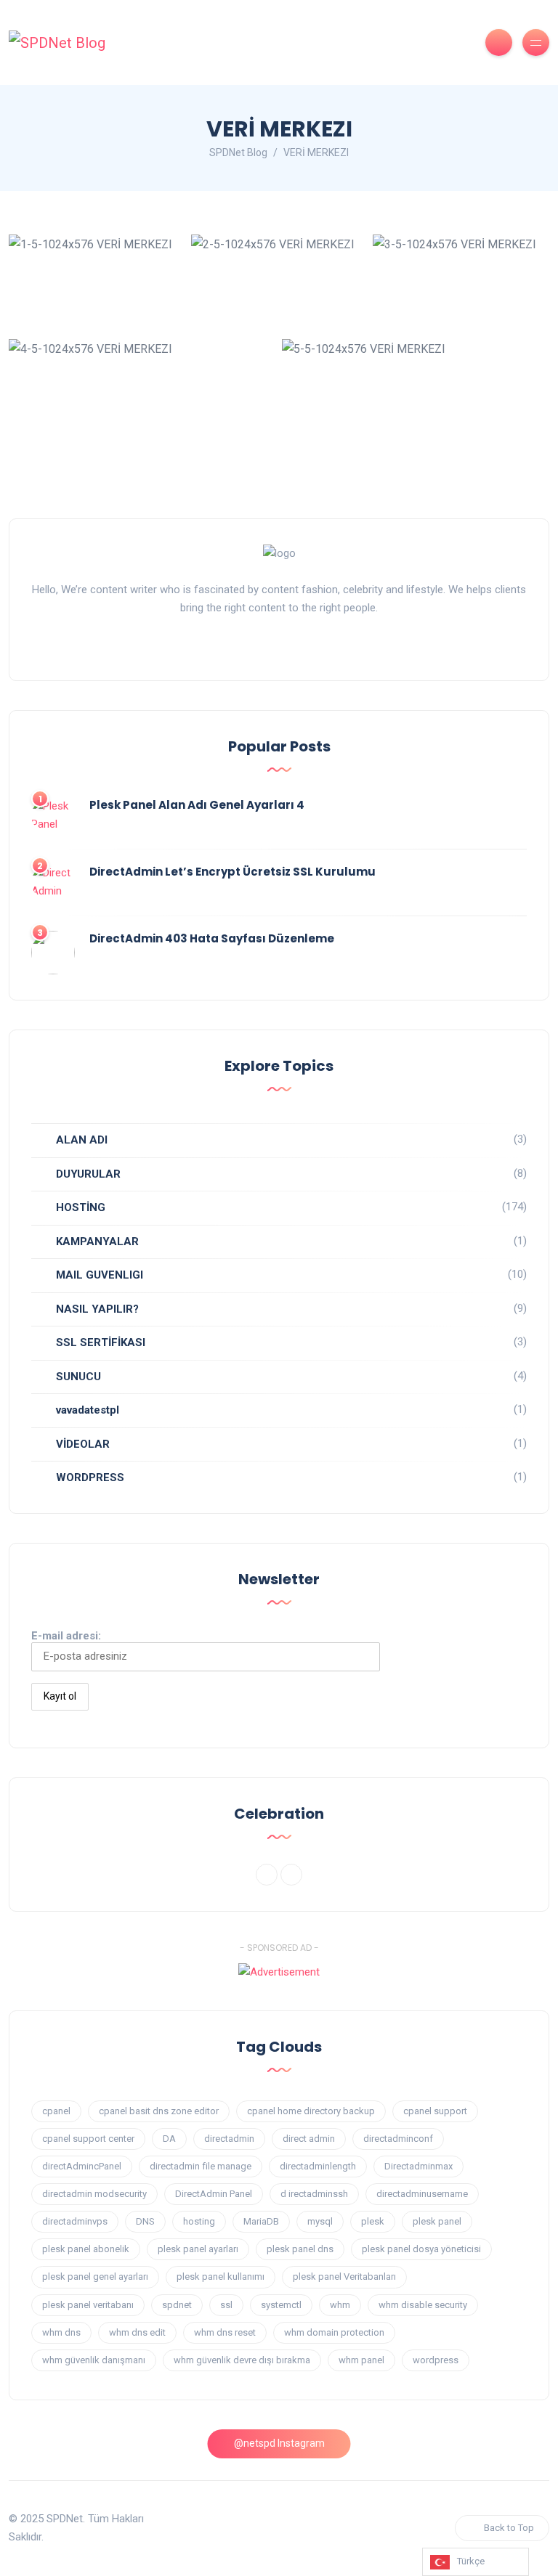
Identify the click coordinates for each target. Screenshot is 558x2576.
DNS (145, 2221)
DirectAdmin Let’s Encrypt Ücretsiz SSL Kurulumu (232, 872)
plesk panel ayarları (198, 2249)
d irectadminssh (314, 2194)
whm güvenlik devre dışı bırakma (242, 2360)
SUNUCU (78, 1377)
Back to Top (509, 2528)
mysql (320, 2221)
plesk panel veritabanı (88, 2305)
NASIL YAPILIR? (97, 1309)
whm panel (361, 2360)
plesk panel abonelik (86, 2249)
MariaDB (261, 2221)
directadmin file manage (201, 2166)
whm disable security (423, 2305)
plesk (373, 2221)
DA (169, 2139)
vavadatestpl (88, 1410)
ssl (226, 2305)
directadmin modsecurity (94, 2194)
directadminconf (398, 2139)
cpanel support (435, 2111)
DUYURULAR (88, 1174)
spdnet (177, 2305)
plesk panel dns (300, 2249)
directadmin (229, 2139)
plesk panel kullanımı (221, 2277)
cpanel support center (88, 2139)
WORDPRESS (90, 1477)
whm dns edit (137, 2332)
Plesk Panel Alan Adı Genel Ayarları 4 (197, 805)
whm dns (61, 2332)
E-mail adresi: (66, 1636)
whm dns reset (225, 2332)
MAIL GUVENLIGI (100, 1275)
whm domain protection (334, 2332)
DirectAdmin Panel (214, 2194)
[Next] (291, 1875)
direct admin (309, 2139)
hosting (199, 2221)
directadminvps (75, 2221)
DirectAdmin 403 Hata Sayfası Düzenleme (212, 938)
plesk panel (437, 2221)
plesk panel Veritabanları (344, 2277)
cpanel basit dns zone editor (159, 2111)
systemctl (281, 2305)
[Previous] (267, 1875)
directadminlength (318, 2166)
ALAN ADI (82, 1140)
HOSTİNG (81, 1207)
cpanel (56, 2111)
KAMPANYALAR (97, 1242)
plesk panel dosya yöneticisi (421, 2249)
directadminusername (422, 2194)
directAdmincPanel (82, 2166)
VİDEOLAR (83, 1444)
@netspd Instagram (279, 2443)
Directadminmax (418, 2166)
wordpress (436, 2360)
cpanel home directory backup (311, 2111)
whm (340, 2305)
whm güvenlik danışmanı (94, 2360)
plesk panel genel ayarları (95, 2277)
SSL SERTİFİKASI (101, 1342)
